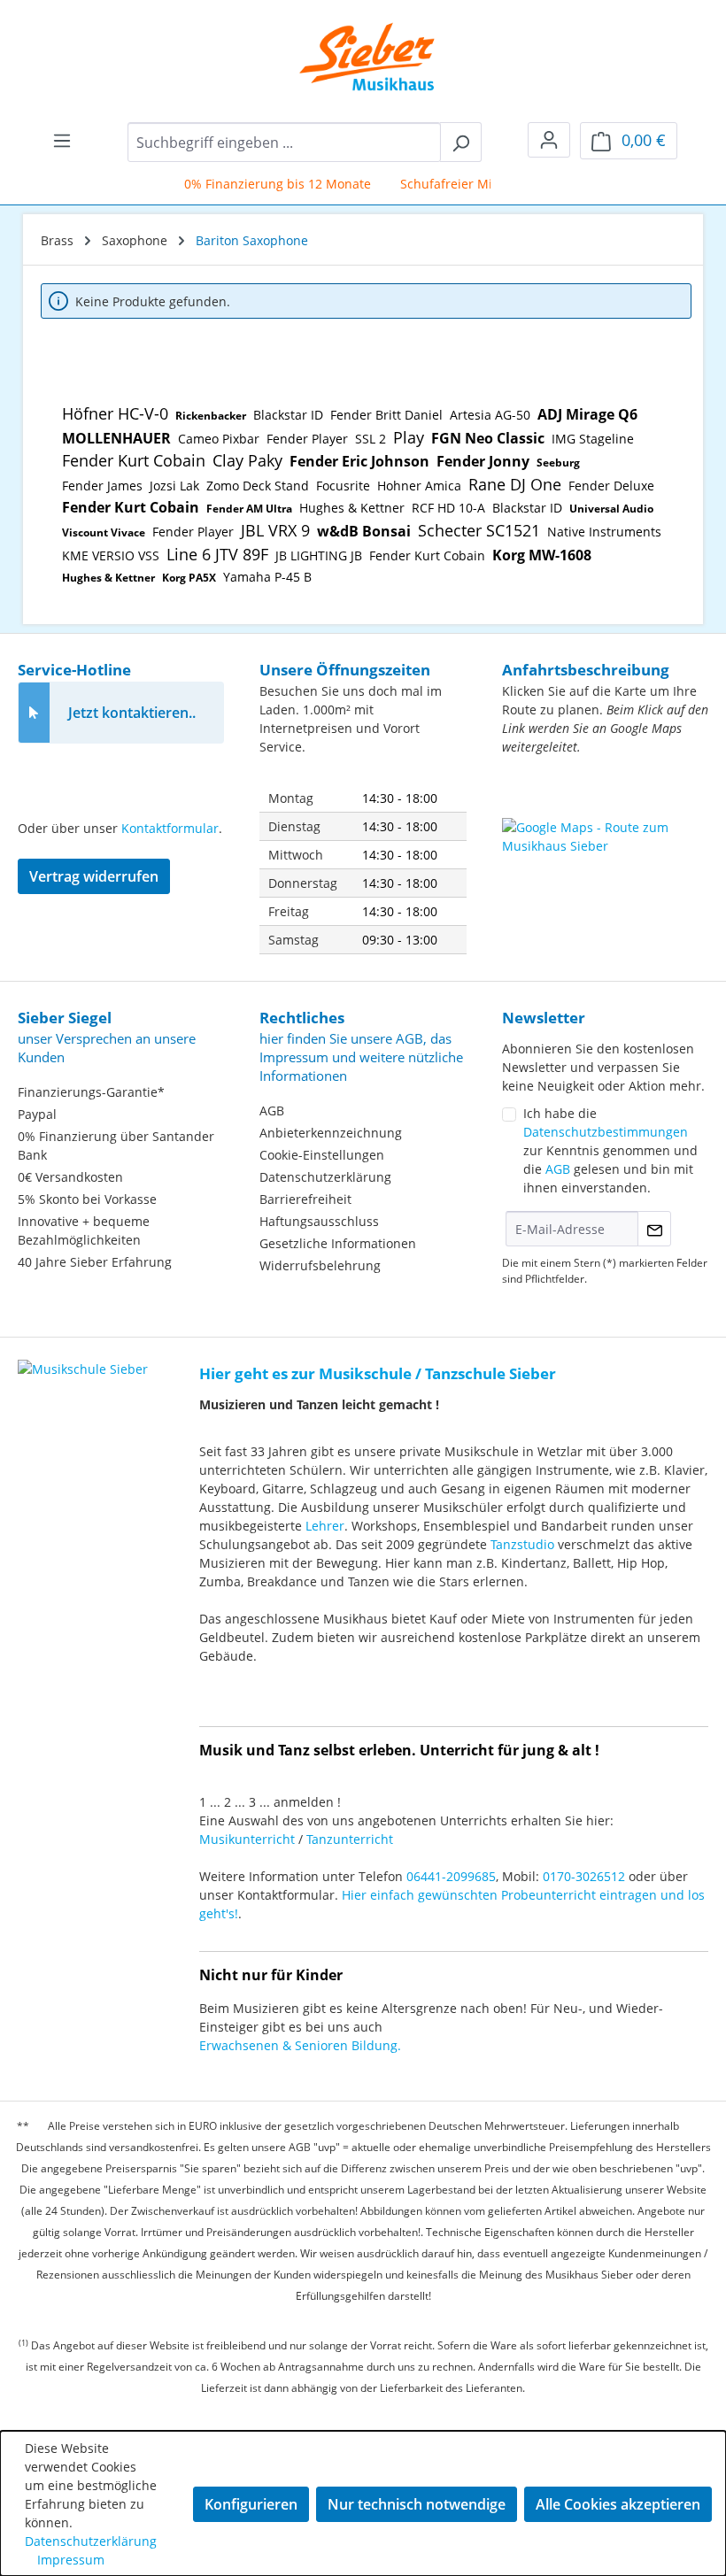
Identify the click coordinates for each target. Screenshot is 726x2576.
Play (409, 437)
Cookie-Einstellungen (322, 1155)
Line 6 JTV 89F (217, 554)
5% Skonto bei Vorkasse (87, 1199)
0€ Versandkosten (70, 1177)
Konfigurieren (251, 2504)
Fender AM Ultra (249, 509)
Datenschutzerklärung (325, 1177)
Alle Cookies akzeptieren (618, 2504)
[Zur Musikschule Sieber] (83, 1357)
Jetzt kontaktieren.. (132, 713)
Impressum (71, 2560)
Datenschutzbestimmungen (606, 1132)
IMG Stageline (593, 439)
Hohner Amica (419, 486)
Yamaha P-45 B (267, 577)
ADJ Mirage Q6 (587, 414)
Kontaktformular (170, 828)
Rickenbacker (211, 416)
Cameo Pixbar (219, 439)
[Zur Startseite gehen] (355, 57)
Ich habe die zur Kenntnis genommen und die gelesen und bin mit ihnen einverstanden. (610, 1150)
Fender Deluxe (611, 486)
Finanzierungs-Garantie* (91, 1092)
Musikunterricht (247, 1839)
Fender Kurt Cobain (134, 460)
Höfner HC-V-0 (115, 413)
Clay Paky (247, 460)
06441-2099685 (451, 1876)
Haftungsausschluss (319, 1221)
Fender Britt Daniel (386, 415)
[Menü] (62, 140)
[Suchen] (461, 142)
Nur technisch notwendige (417, 2504)
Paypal (37, 1114)
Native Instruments (604, 532)
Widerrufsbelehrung (320, 1265)
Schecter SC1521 (479, 530)
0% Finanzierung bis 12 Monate (263, 184)
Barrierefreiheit (305, 1199)
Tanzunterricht (350, 1839)
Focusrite (343, 486)
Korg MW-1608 (542, 555)
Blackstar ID (288, 415)
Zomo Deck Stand (258, 486)
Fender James (102, 486)
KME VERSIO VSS (111, 555)
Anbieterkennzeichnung (331, 1133)
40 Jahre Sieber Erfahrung (95, 1262)
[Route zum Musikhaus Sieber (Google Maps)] (605, 862)
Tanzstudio (522, 1544)
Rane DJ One (515, 484)
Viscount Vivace (104, 532)
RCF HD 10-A (448, 508)
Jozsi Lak (174, 486)
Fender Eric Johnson (359, 461)
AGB (272, 1111)
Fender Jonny (483, 461)
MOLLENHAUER (116, 438)
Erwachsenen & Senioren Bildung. (300, 2045)
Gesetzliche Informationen (338, 1243)
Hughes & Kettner (352, 508)
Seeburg (558, 463)
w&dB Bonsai (364, 531)
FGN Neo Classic (488, 438)
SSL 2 (371, 439)
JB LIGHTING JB (319, 555)
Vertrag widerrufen (94, 876)
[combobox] (284, 142)
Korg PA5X (189, 578)
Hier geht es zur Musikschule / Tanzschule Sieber (378, 1373)
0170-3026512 (584, 1876)
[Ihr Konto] (549, 140)
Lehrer (325, 1526)
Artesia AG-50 (490, 415)
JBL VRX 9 (275, 530)
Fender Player (307, 439)
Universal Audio (611, 509)
